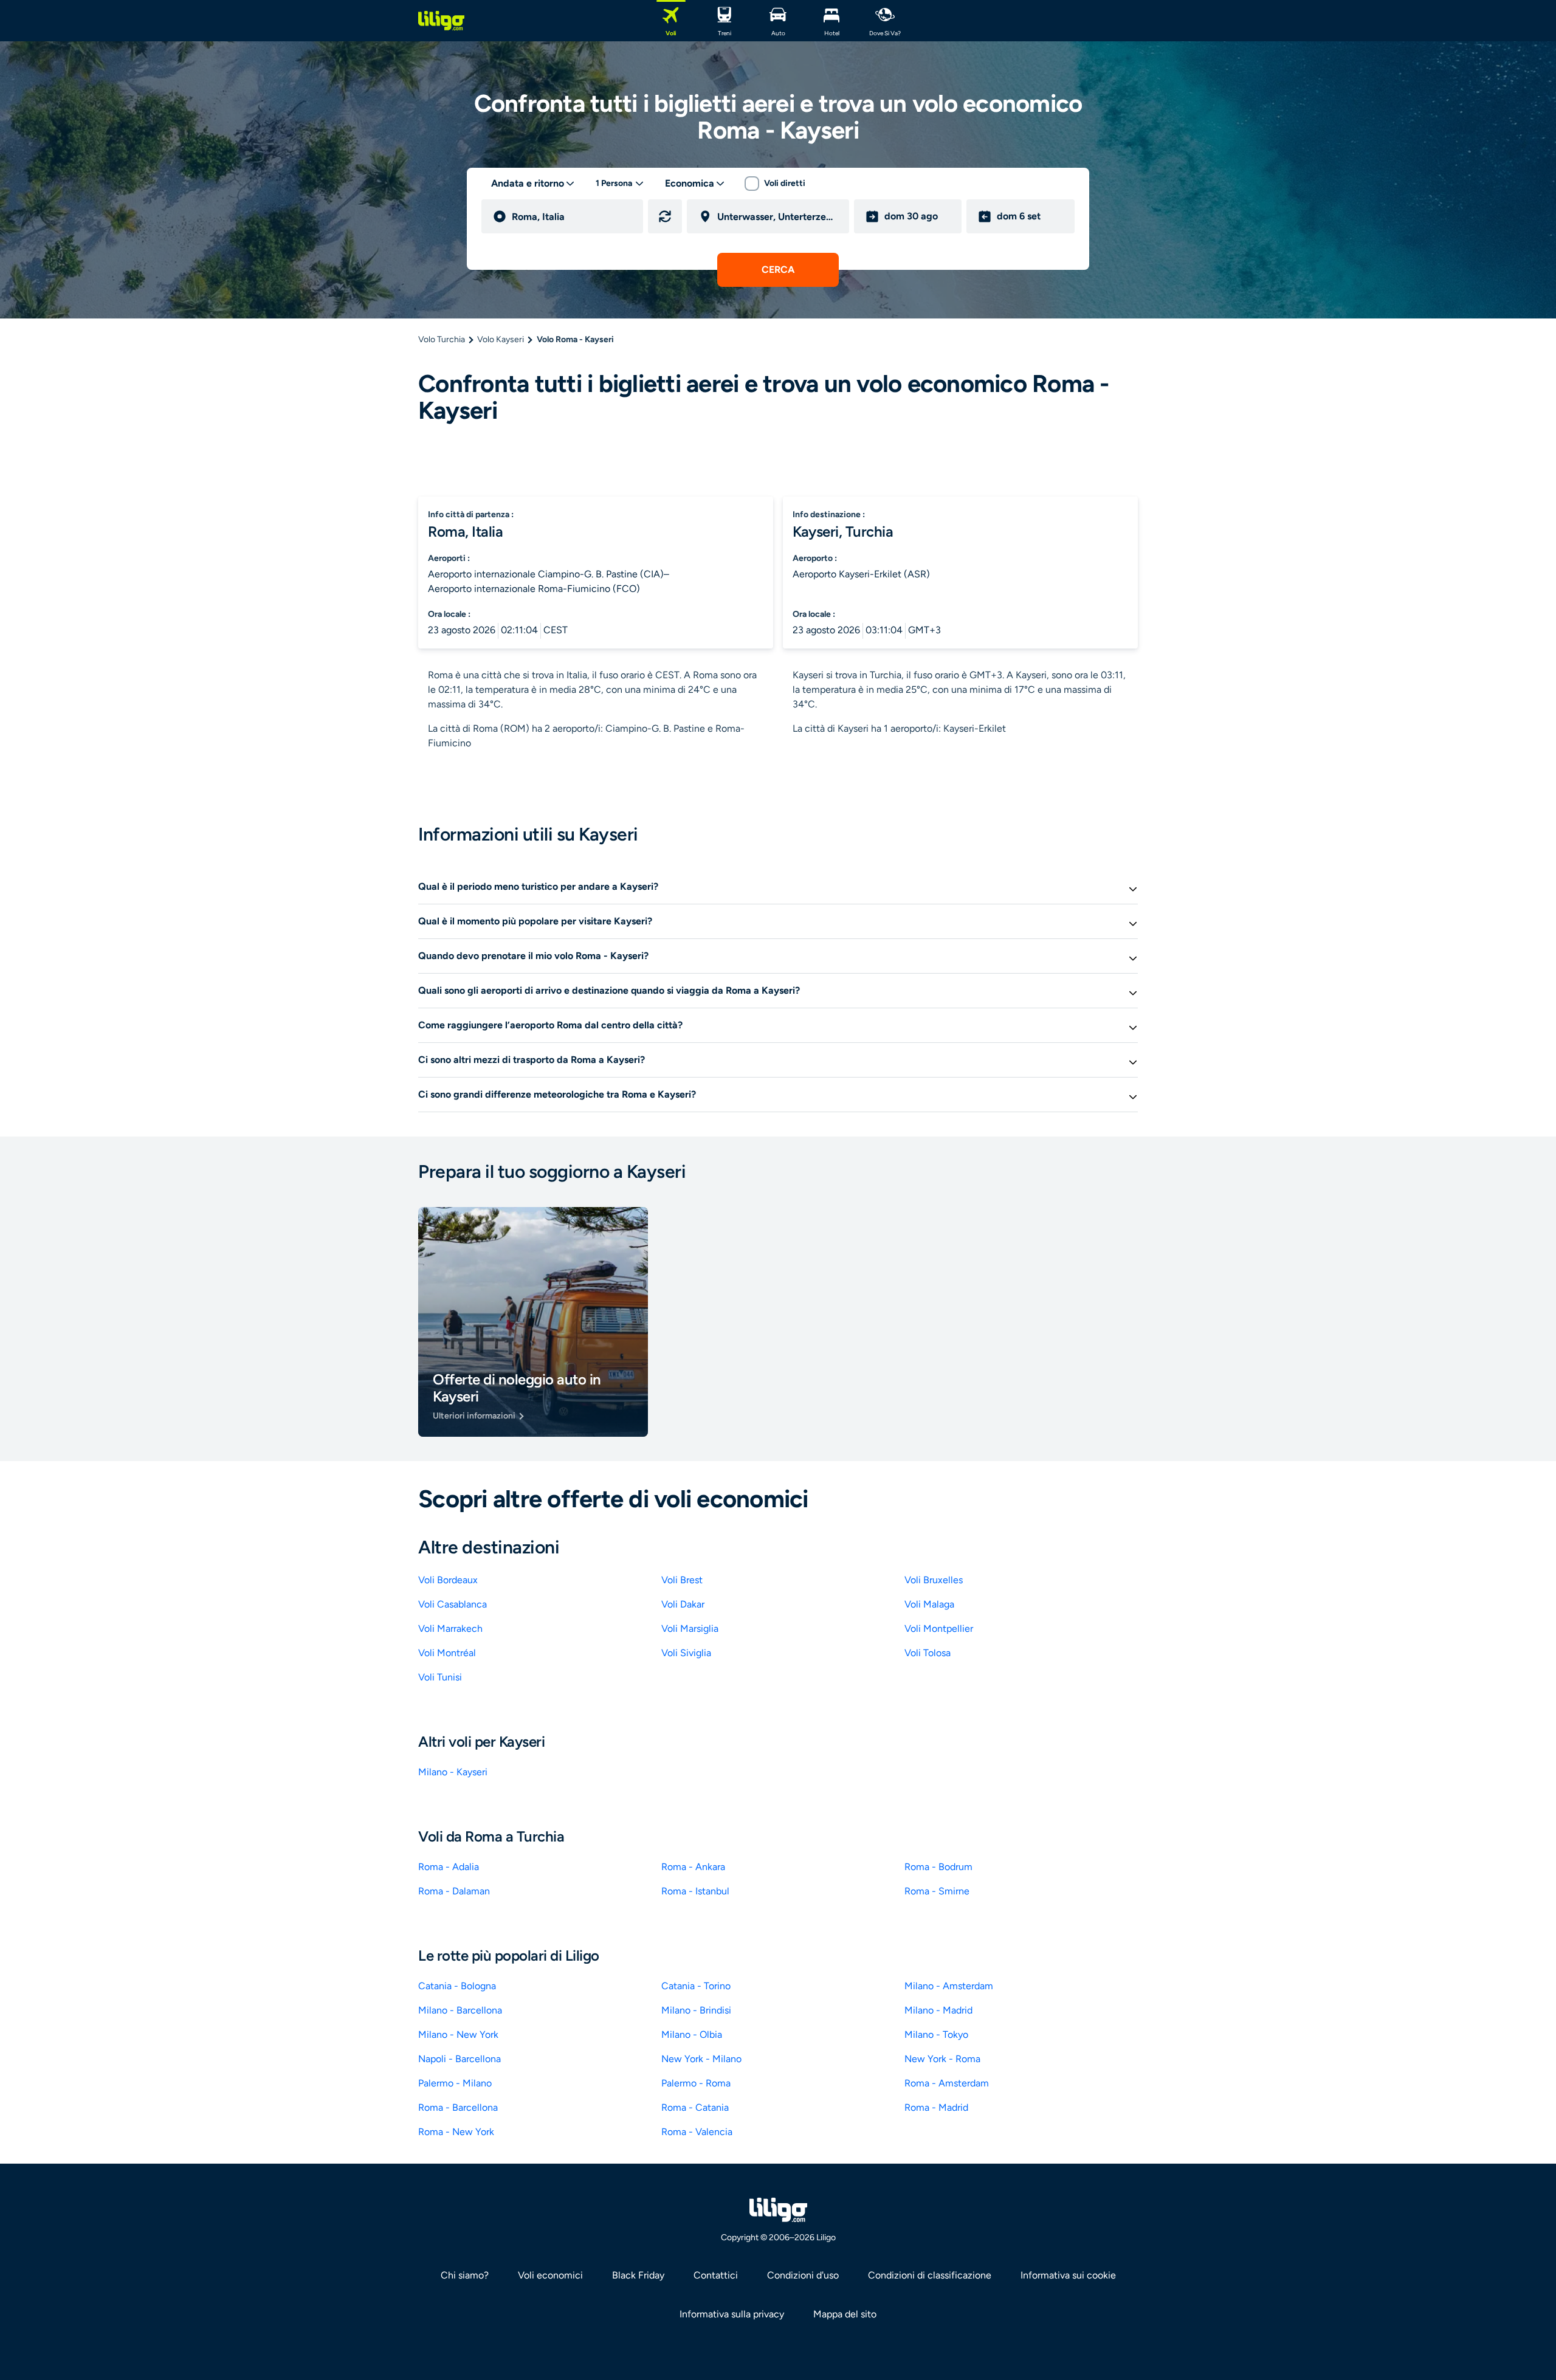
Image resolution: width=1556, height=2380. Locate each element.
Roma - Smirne (937, 1891)
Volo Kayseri (501, 339)
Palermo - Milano (455, 2083)
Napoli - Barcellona (460, 2059)
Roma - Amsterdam (947, 2083)
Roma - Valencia (697, 2132)
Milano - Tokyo (936, 2034)
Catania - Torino (696, 1986)
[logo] (441, 21)
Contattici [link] (716, 2275)
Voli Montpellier (939, 1629)
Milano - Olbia (692, 2034)
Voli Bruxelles (934, 1580)
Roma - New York (456, 2132)
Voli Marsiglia (690, 1629)
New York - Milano (701, 2059)
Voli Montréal (447, 1653)
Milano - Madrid (938, 2010)
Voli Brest (682, 1580)
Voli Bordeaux (448, 1580)
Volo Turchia (442, 339)
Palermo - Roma (696, 2083)
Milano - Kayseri (453, 1772)
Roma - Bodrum (938, 1867)
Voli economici (550, 2275)
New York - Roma (942, 2059)
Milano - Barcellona (460, 2010)
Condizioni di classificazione (930, 2275)
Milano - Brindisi (696, 2010)
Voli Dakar (683, 1604)
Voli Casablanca (453, 1604)
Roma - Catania (695, 2107)
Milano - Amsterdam (949, 1986)
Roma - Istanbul (695, 1891)
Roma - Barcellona (458, 2107)
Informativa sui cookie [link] (1068, 2275)
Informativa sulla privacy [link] (732, 2314)
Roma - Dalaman (454, 1891)
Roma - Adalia (449, 1867)
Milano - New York (458, 2034)
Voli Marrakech (450, 1629)
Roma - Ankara (693, 1867)
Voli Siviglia (686, 1653)
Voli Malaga (929, 1604)
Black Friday (638, 2275)
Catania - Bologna (457, 1986)
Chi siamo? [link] (465, 2275)
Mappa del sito (845, 2314)
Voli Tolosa (928, 1653)
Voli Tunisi (440, 1677)
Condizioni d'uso (803, 2275)
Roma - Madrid (936, 2107)
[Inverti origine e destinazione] (665, 216)
